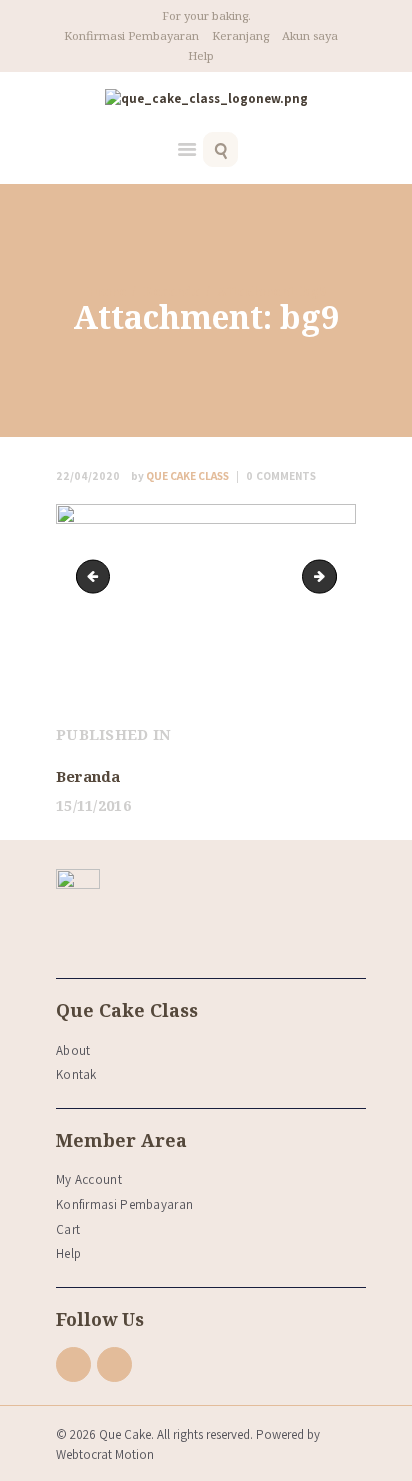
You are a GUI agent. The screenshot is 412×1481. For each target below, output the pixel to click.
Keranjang (240, 35)
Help (201, 55)
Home (107, 291)
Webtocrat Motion (105, 1454)
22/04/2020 (88, 475)
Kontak (76, 1074)
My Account (89, 1179)
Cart (68, 1229)
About (73, 1050)
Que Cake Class (181, 475)
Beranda (172, 291)
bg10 (330, 576)
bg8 (97, 576)
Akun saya (310, 35)
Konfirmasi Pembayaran (131, 35)
